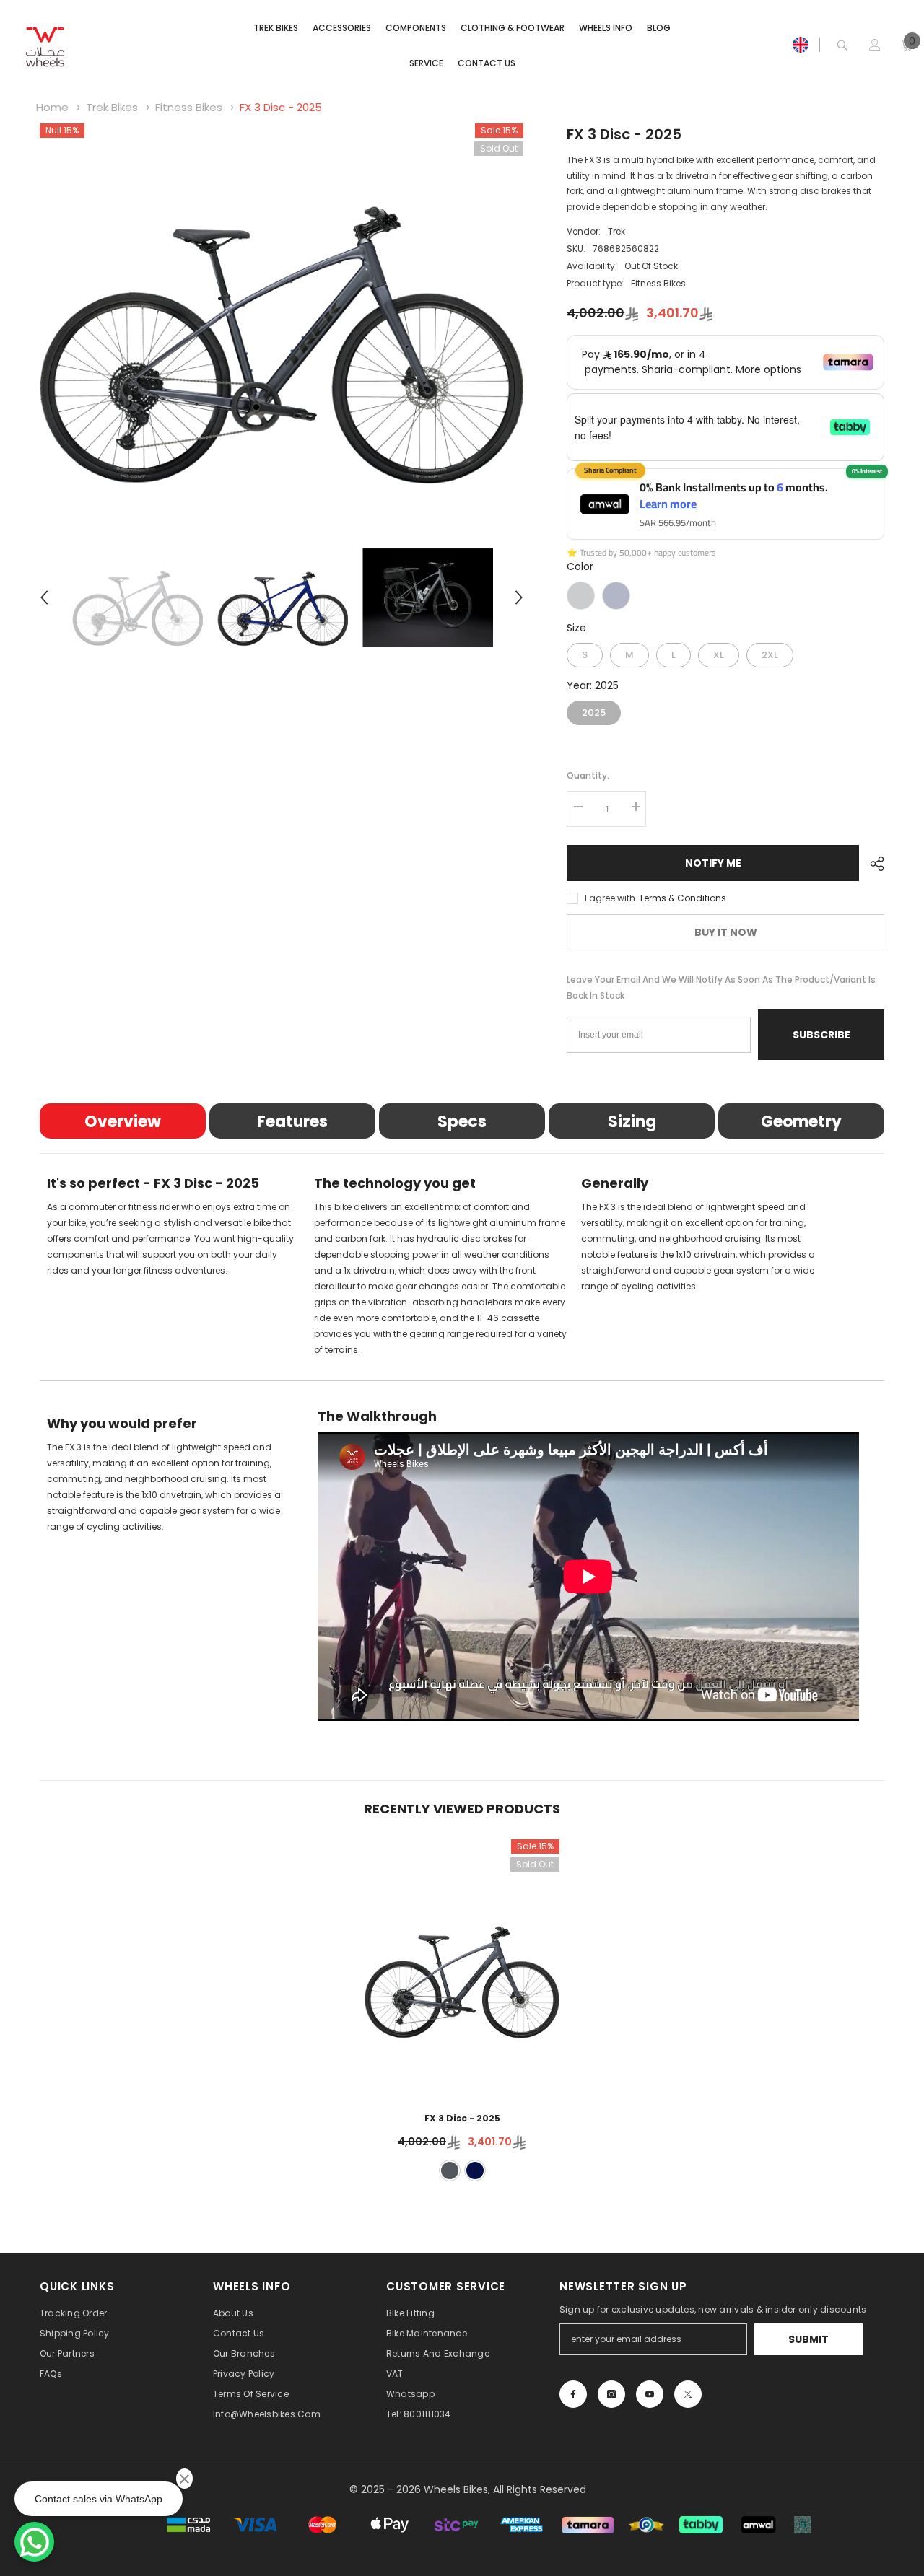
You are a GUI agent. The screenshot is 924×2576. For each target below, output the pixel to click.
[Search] (842, 45)
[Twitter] (688, 2394)
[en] (801, 45)
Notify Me (713, 863)
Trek (616, 231)
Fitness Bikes (189, 107)
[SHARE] (872, 864)
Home (52, 107)
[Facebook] (573, 2394)
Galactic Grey (581, 596)
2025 (594, 710)
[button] (44, 597)
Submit (808, 2339)
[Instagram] (611, 2394)
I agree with (610, 898)
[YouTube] (650, 2394)
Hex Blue (616, 596)
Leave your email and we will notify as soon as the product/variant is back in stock (721, 987)
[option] (282, 305)
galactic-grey (450, 2170)
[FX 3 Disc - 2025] (462, 1966)
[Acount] (875, 45)
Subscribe (821, 1035)
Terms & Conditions (683, 898)
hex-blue (475, 2170)
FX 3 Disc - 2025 (281, 107)
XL (719, 652)
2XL (770, 652)
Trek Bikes (113, 107)
